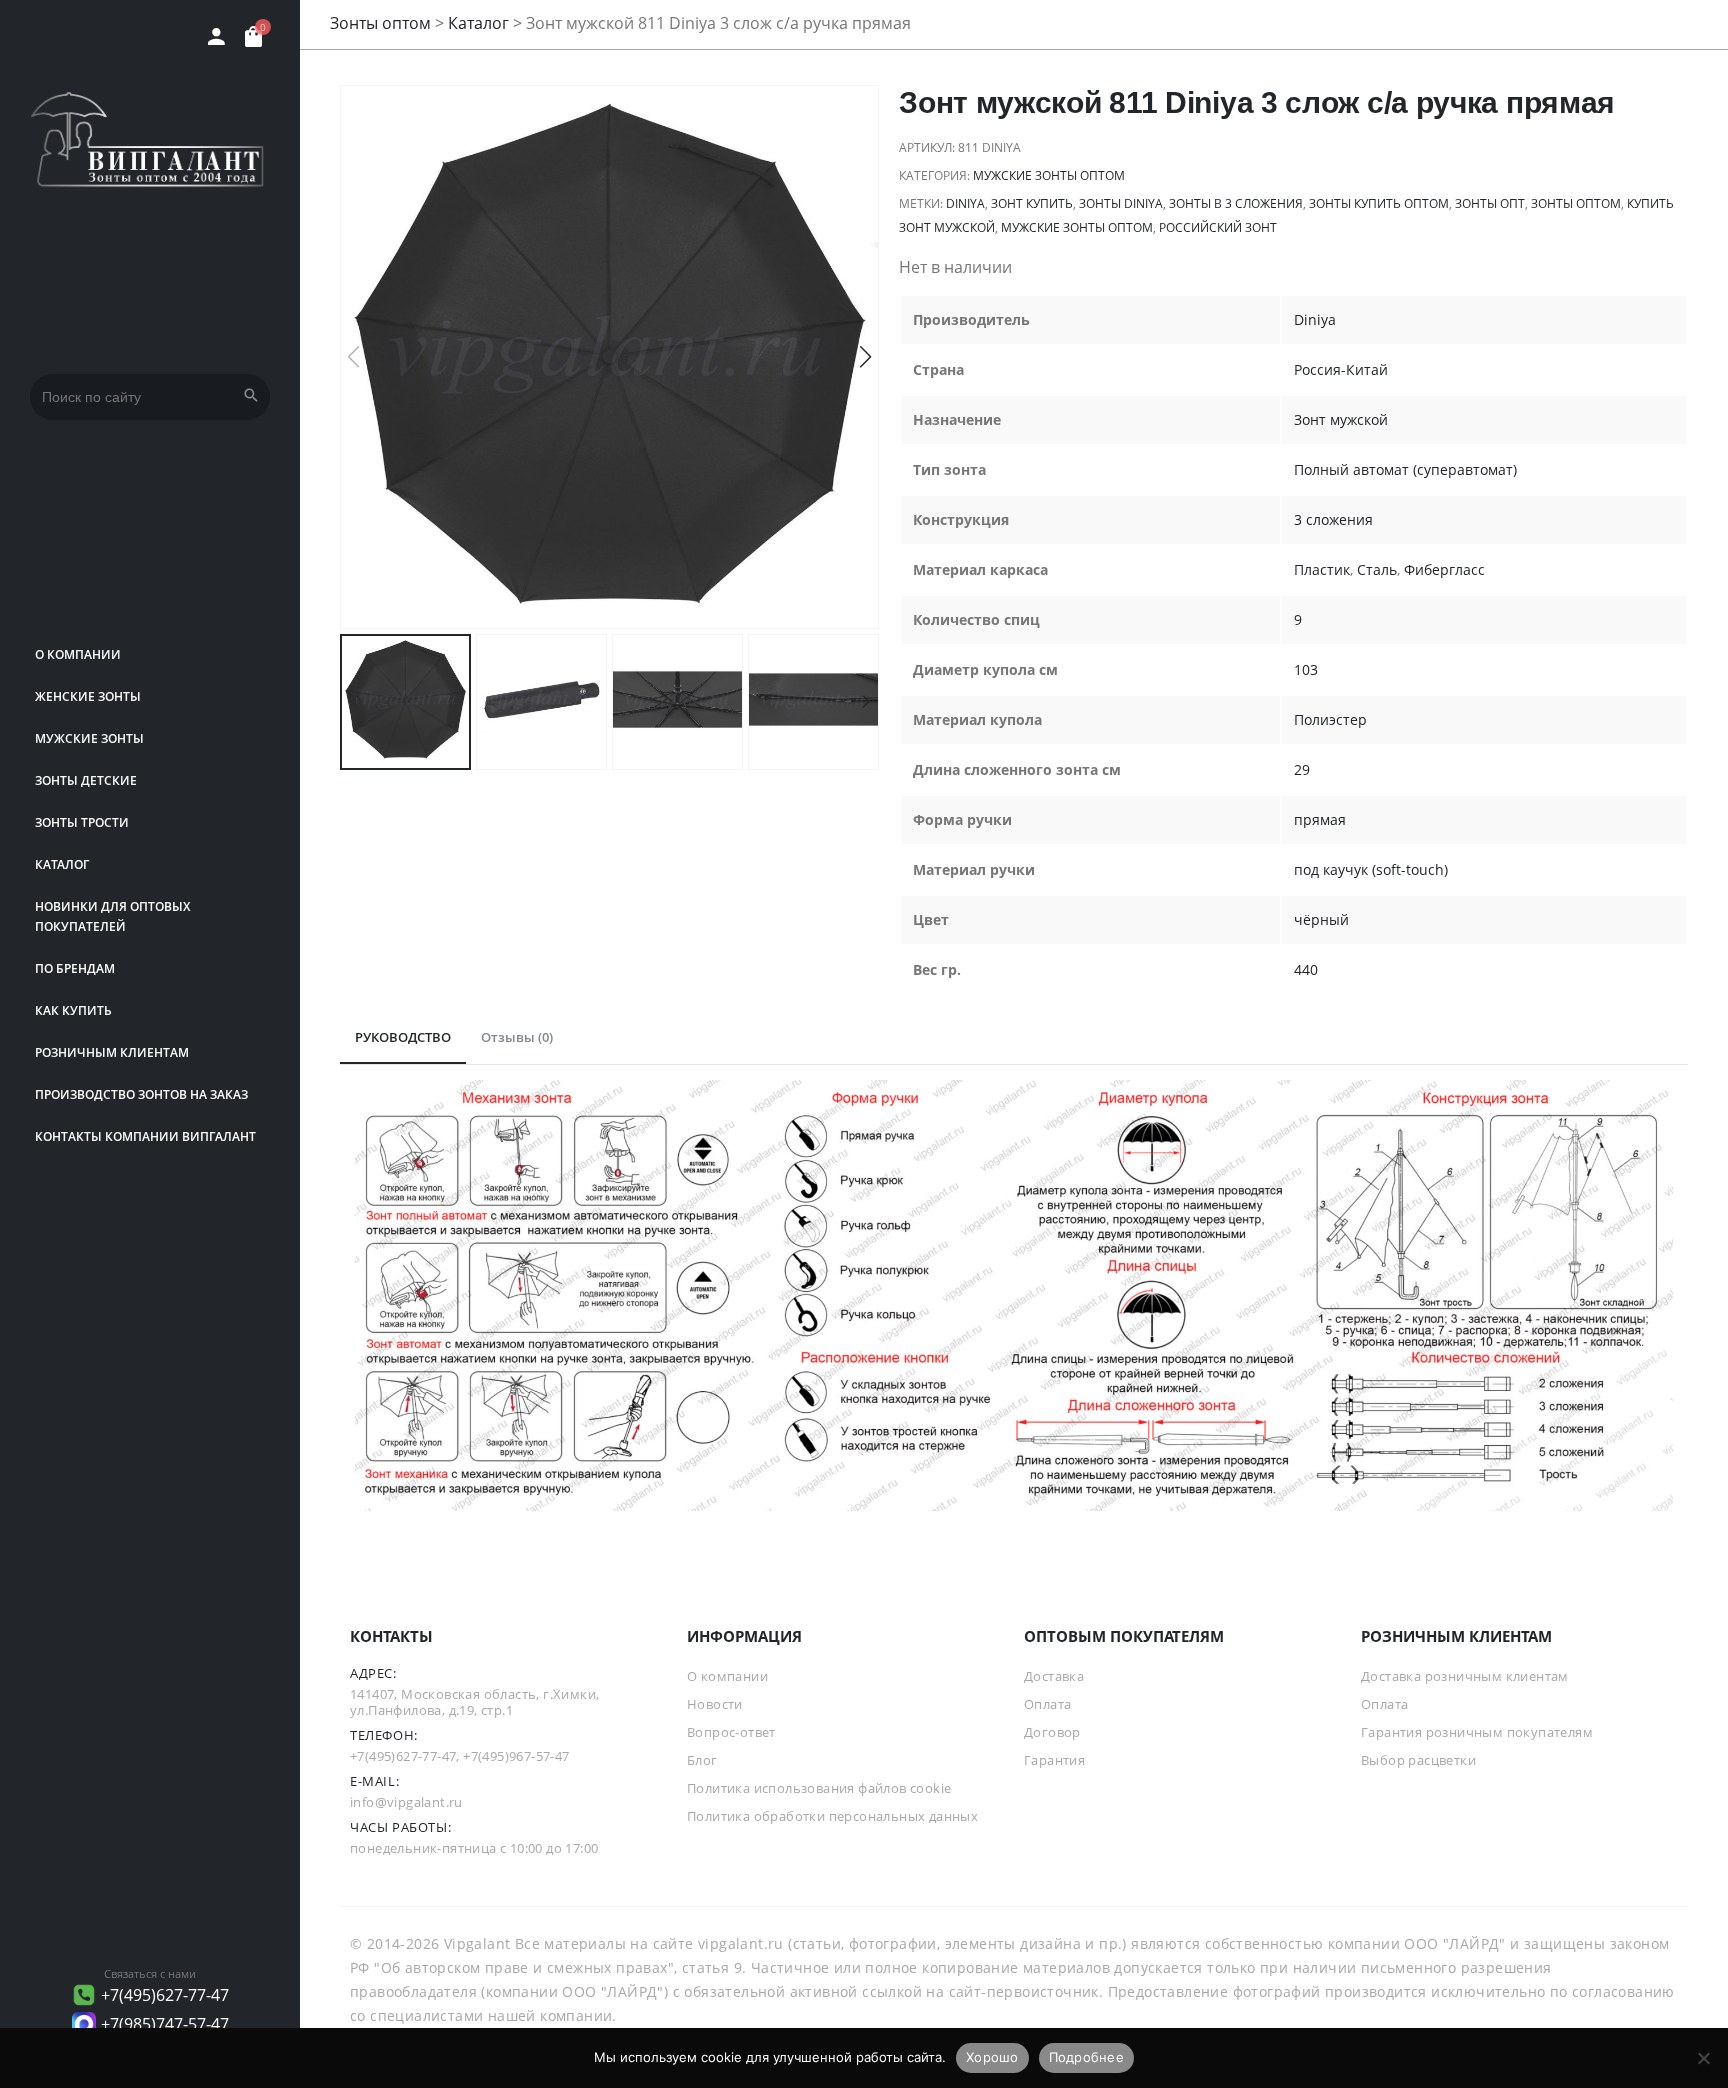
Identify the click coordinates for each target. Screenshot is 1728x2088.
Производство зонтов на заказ (141, 1094)
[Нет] (1703, 2058)
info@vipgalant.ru (406, 1802)
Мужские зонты (89, 738)
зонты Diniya (1121, 203)
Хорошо (992, 2057)
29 (1302, 769)
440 (1306, 969)
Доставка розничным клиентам (1465, 1676)
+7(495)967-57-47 (516, 1756)
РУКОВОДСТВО (403, 1037)
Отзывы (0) (517, 1037)
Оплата (1047, 1704)
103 (1306, 669)
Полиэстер (1330, 719)
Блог (702, 1760)
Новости (715, 1704)
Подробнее (1086, 2057)
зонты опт (1490, 203)
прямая (1320, 819)
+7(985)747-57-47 (165, 2024)
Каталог (62, 864)
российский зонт (1218, 227)
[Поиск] (251, 397)
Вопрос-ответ (731, 1732)
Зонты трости (82, 822)
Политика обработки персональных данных (832, 1816)
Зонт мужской (1341, 419)
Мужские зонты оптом (1049, 175)
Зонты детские (86, 780)
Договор (1052, 1732)
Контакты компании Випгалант (145, 1136)
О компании (78, 654)
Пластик (1322, 569)
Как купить (73, 1010)
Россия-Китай (1341, 369)
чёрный (1321, 919)
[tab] (403, 1038)
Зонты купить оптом (1379, 203)
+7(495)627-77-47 (165, 1995)
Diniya (965, 203)
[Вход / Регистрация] (216, 37)
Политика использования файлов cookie (819, 1788)
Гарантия (1054, 1760)
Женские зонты (88, 696)
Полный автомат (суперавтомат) (1405, 469)
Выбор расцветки (1418, 1760)
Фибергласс (1444, 569)
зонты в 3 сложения (1236, 203)
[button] (865, 357)
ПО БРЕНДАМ (75, 968)
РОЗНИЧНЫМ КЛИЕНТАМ (112, 1052)
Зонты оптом (380, 23)
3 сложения (1333, 519)
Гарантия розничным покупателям (1477, 1732)
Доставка (1054, 1676)
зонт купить (1032, 203)
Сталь (1377, 569)
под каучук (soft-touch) (1371, 869)
